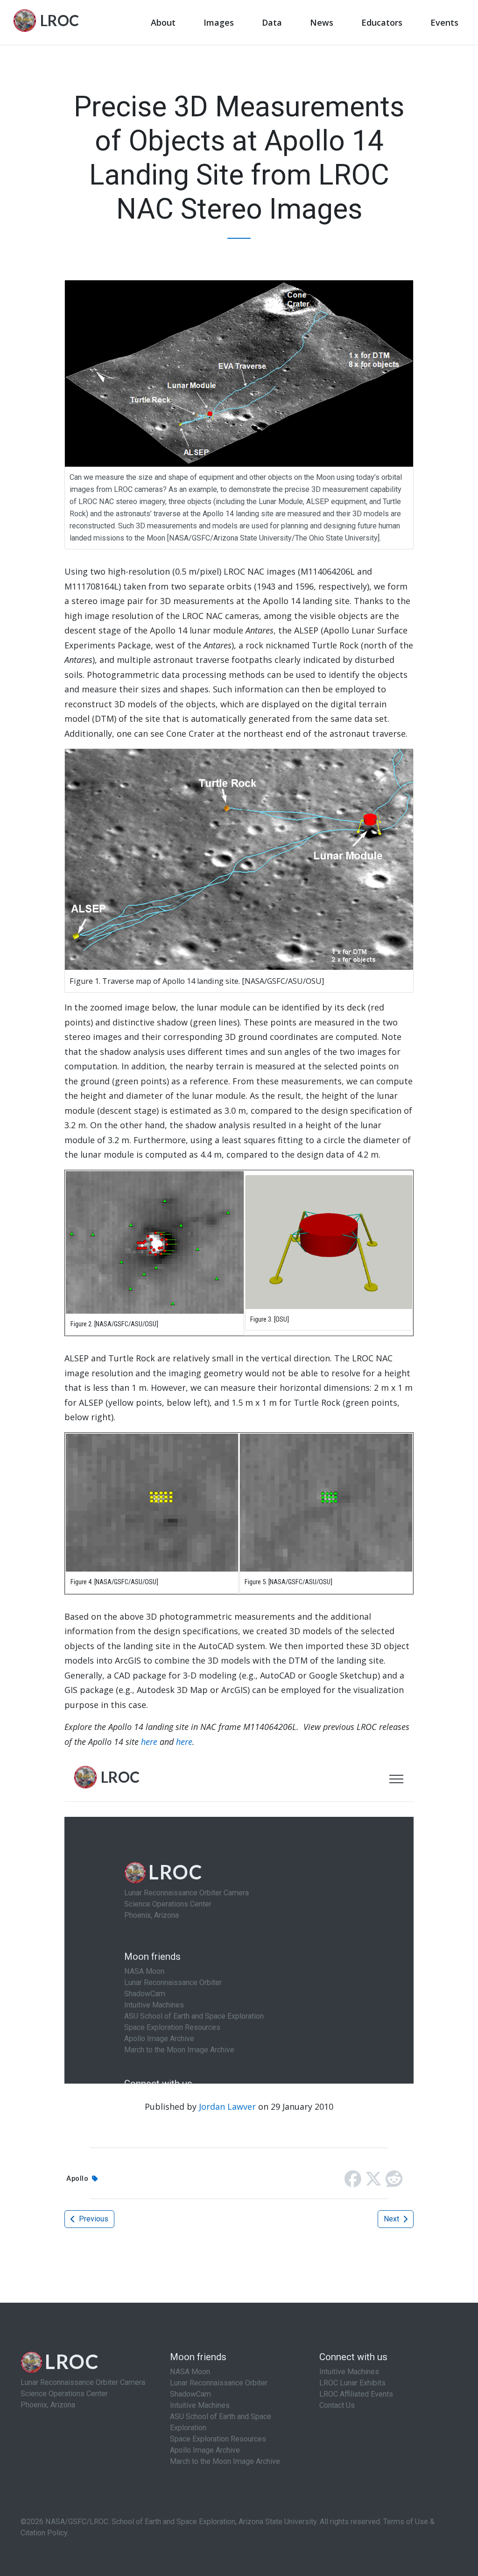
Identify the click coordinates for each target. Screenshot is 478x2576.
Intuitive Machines (200, 2405)
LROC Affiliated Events (356, 2394)
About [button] (163, 22)
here (149, 1742)
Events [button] (444, 22)
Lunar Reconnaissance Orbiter (219, 2383)
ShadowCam (190, 2394)
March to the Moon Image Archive (225, 2461)
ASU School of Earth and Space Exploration (221, 2422)
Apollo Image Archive (205, 2450)
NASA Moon (190, 2372)
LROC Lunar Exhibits (352, 2383)
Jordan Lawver (227, 2106)
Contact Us (337, 2405)
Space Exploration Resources (218, 2439)
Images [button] (219, 22)
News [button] (322, 22)
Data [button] (272, 22)
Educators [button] (382, 22)
